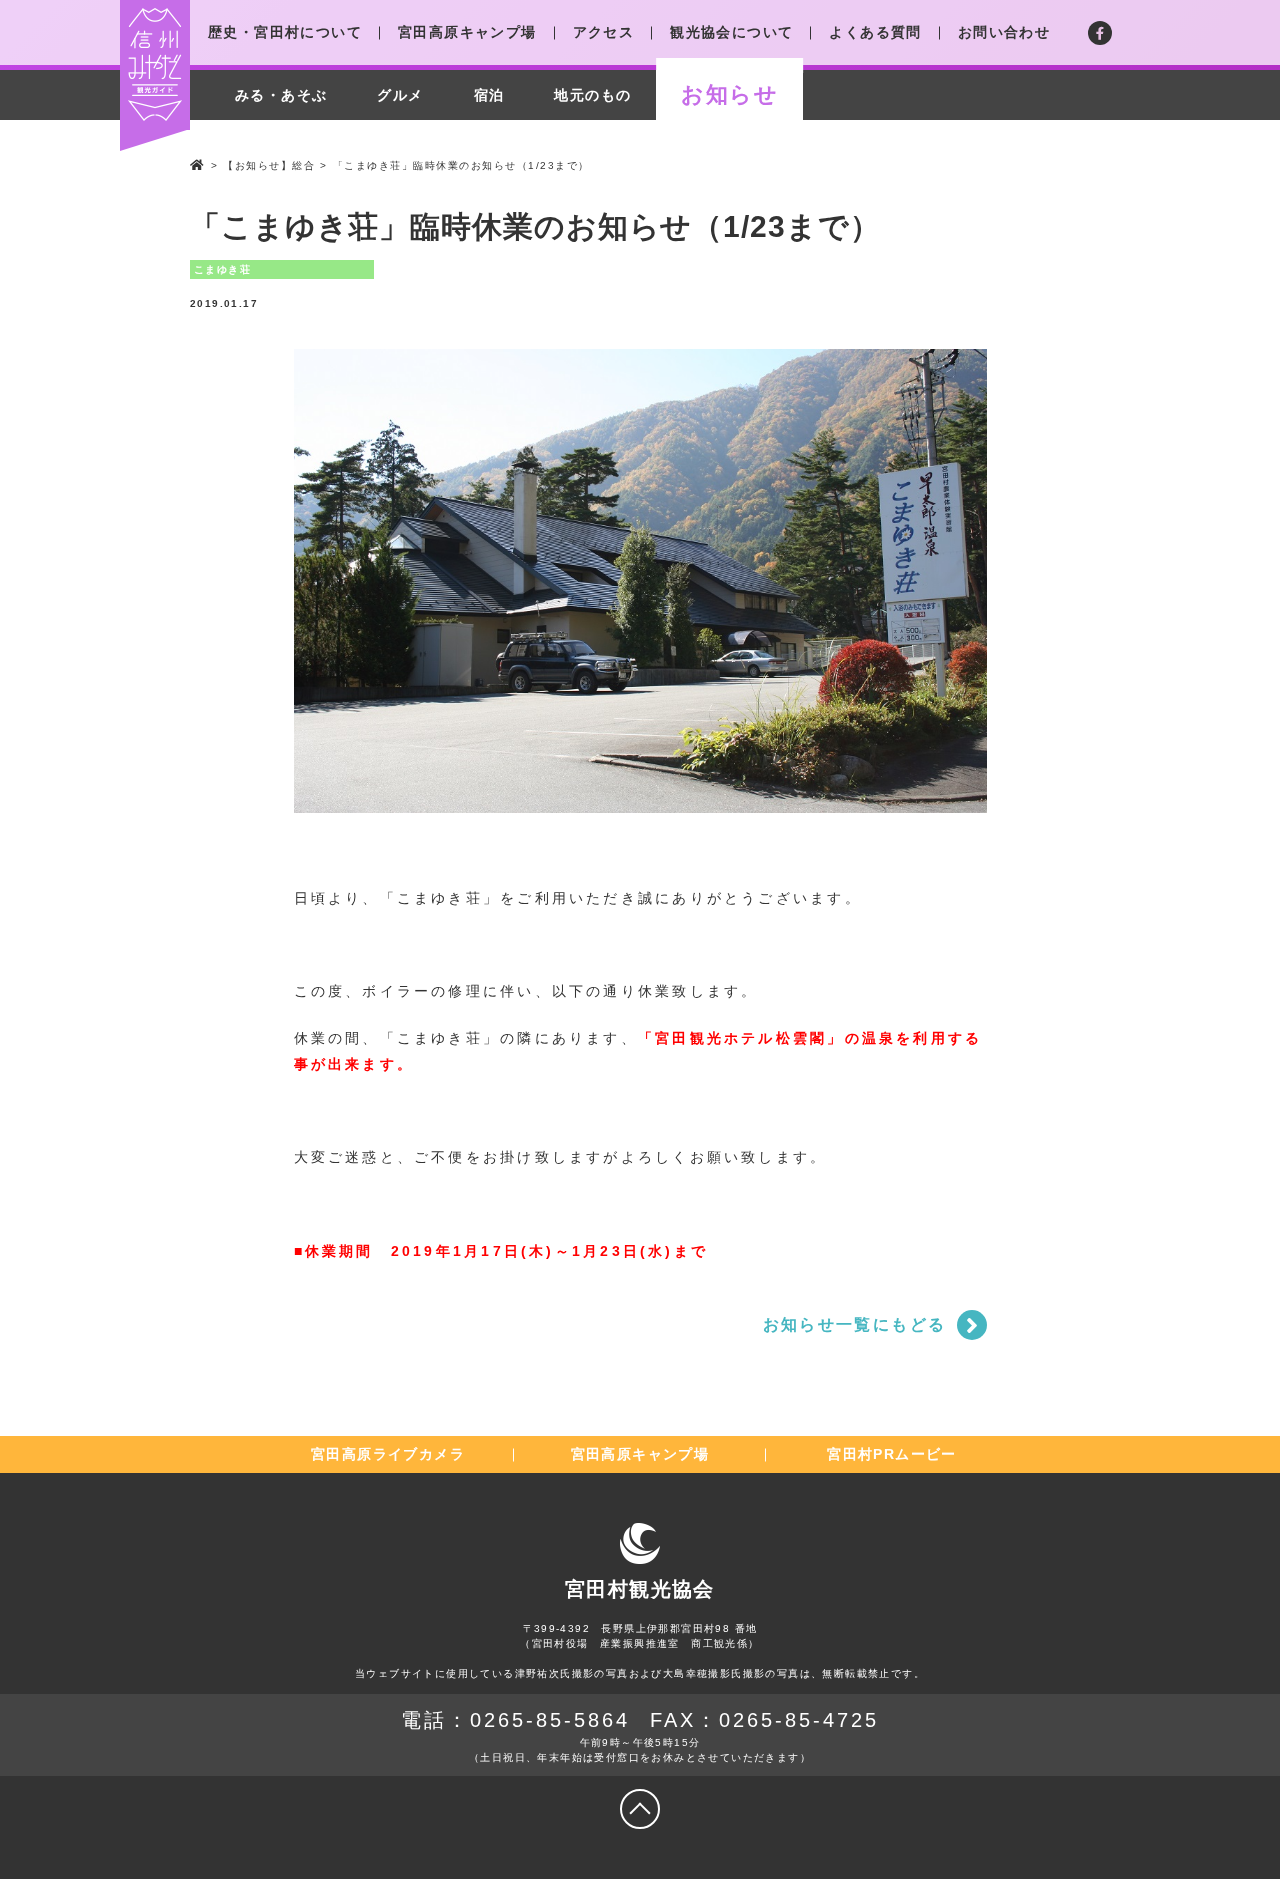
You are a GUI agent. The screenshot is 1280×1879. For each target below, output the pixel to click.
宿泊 (489, 95)
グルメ (400, 95)
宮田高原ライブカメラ (388, 1454)
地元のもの (592, 95)
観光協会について (731, 32)
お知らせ (729, 94)
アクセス (604, 32)
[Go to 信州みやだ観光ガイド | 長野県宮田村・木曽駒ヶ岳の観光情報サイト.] (198, 165)
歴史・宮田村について (285, 32)
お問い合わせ (1004, 32)
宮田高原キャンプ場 (467, 32)
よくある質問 (875, 32)
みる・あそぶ (281, 95)
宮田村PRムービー (892, 1454)
